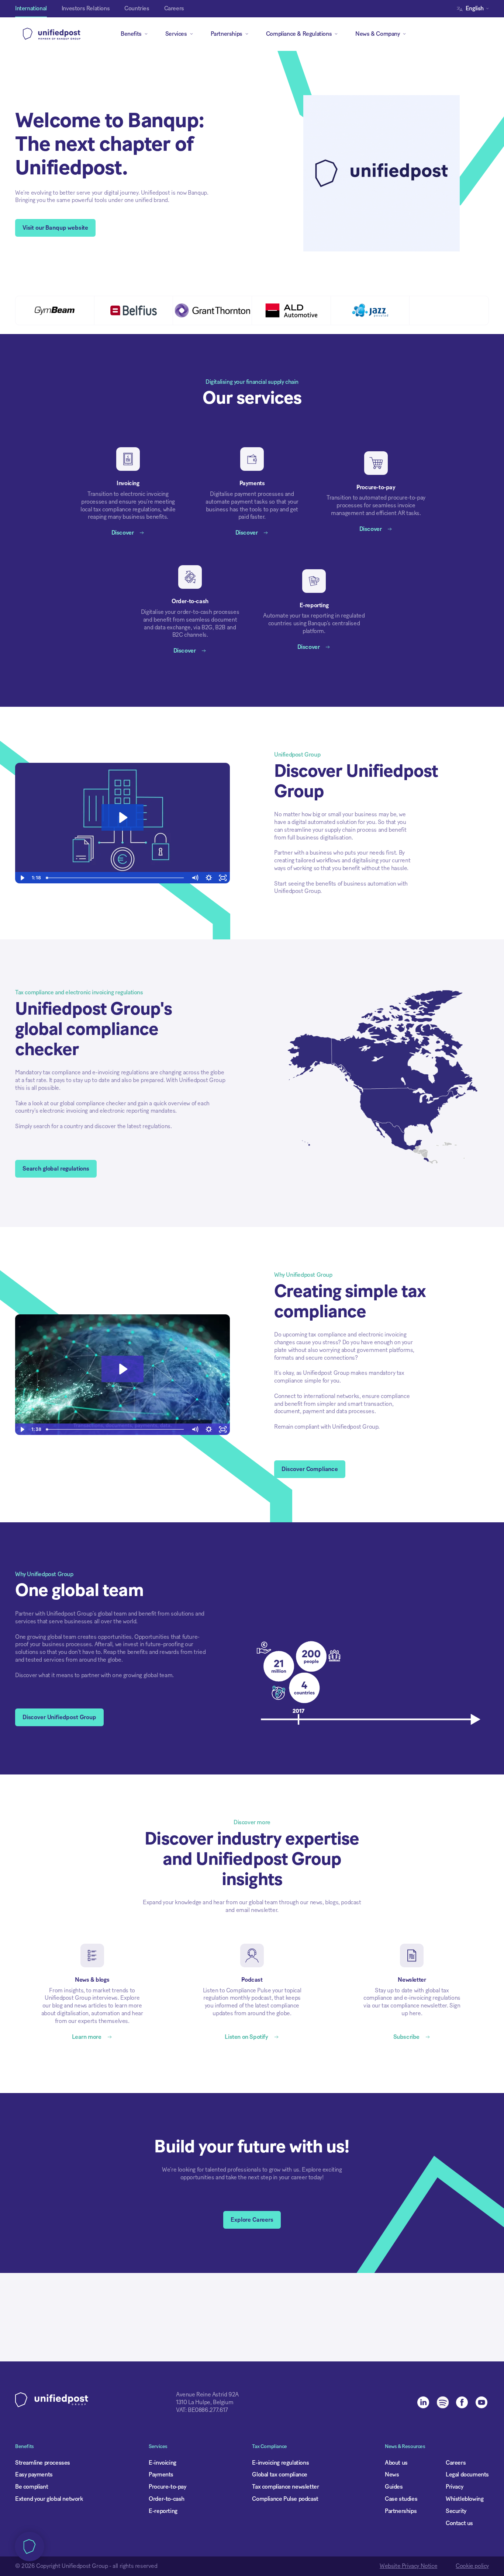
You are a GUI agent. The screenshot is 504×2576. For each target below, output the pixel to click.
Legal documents (467, 2475)
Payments (161, 2475)
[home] (52, 34)
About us (396, 2463)
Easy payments (34, 2475)
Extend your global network (49, 2499)
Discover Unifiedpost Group (59, 1717)
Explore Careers (252, 2220)
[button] (475, 9)
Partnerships (401, 2511)
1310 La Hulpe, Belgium (205, 2402)
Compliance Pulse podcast (285, 2499)
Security (456, 2511)
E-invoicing (163, 2463)
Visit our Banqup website (55, 228)
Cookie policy (472, 2566)
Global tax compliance (280, 2475)
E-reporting (163, 2511)
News (392, 2475)
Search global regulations (56, 1169)
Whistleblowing (465, 2499)
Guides (394, 2487)
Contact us (459, 2523)
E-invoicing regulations (280, 2463)
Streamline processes (43, 2463)
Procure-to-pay (167, 2487)
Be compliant (32, 2487)
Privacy (454, 2487)
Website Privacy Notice (408, 2566)
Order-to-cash (167, 2499)
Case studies (401, 2499)
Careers (456, 2463)
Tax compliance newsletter (285, 2487)
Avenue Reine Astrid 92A (207, 2395)
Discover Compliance (310, 1469)
